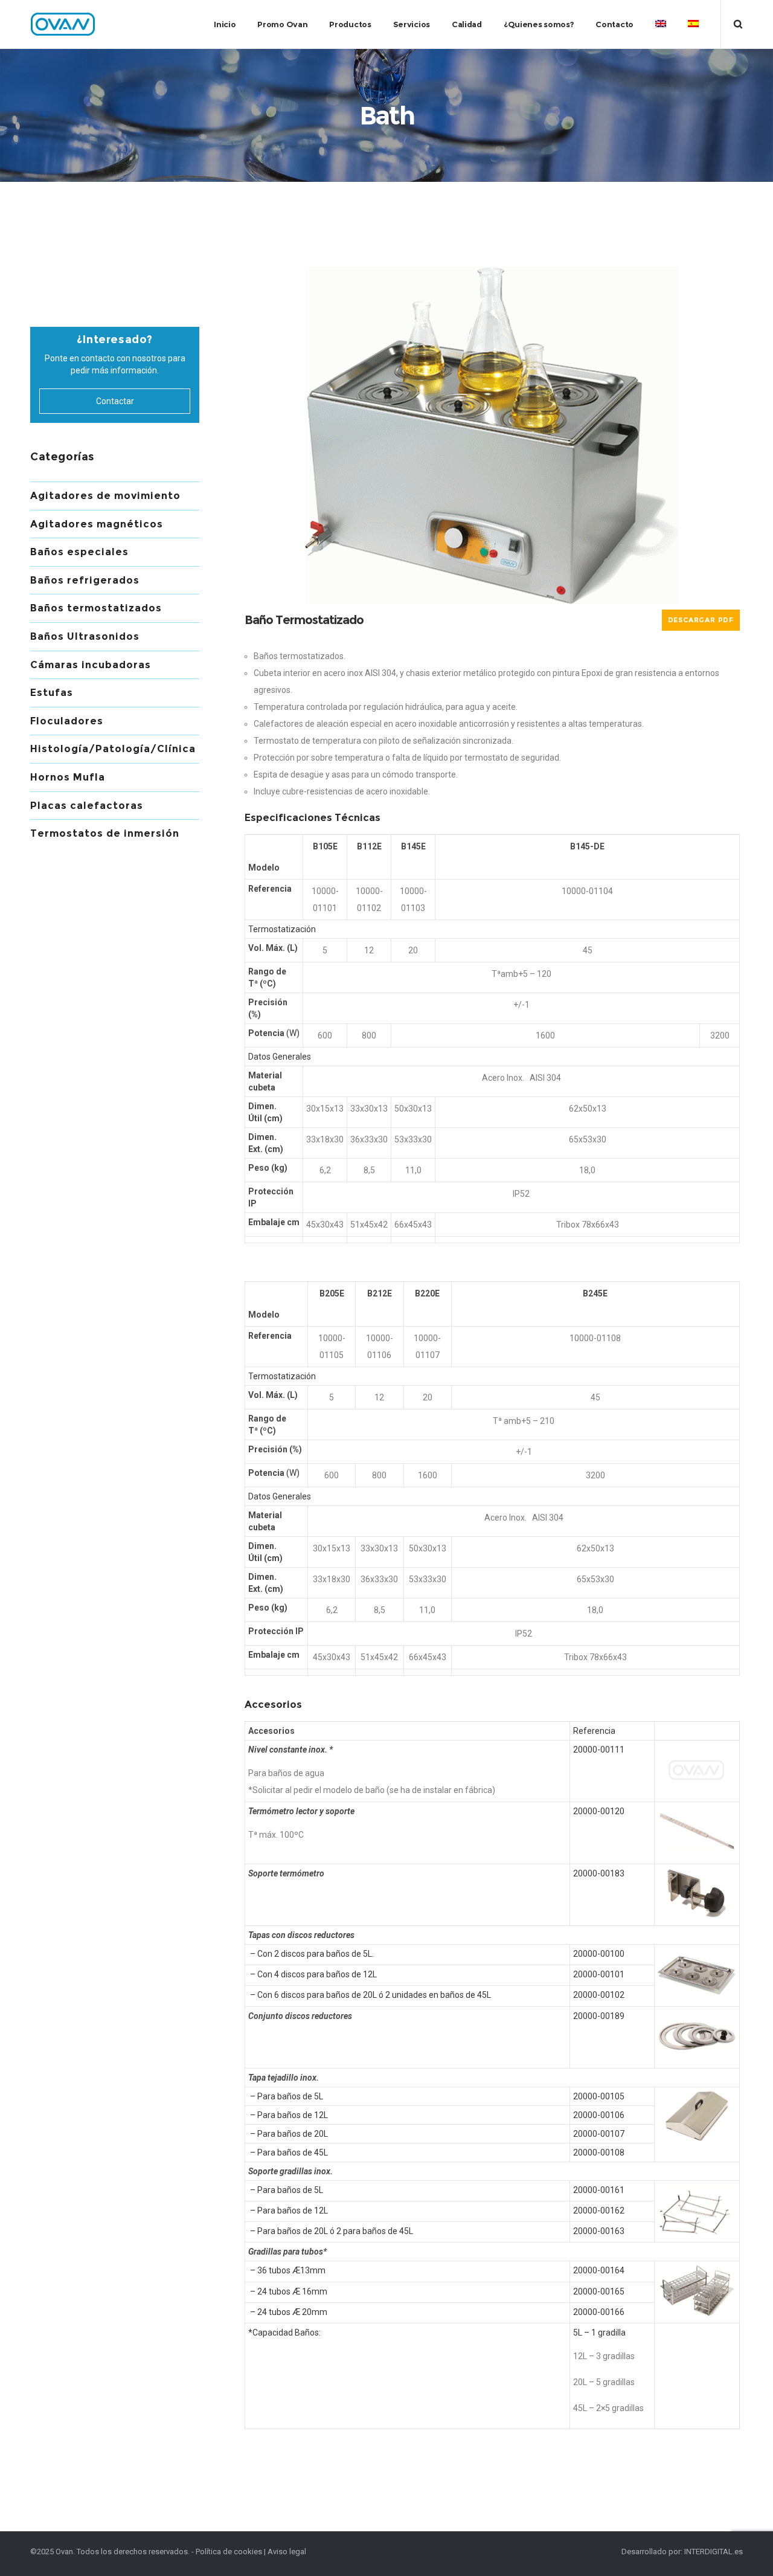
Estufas (52, 693)
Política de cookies (229, 2552)
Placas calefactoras (87, 806)
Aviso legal (287, 2552)
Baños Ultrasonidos (85, 636)
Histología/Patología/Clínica (113, 749)
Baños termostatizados (96, 608)
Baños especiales (79, 552)
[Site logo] (63, 24)
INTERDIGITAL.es (714, 2552)
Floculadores (67, 721)
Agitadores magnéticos (97, 524)
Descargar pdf (701, 620)
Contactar (115, 401)
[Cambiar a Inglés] (661, 24)
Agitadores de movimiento (105, 496)
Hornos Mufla (68, 777)
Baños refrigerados (85, 580)
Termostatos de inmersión (105, 833)
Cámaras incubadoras (91, 665)
